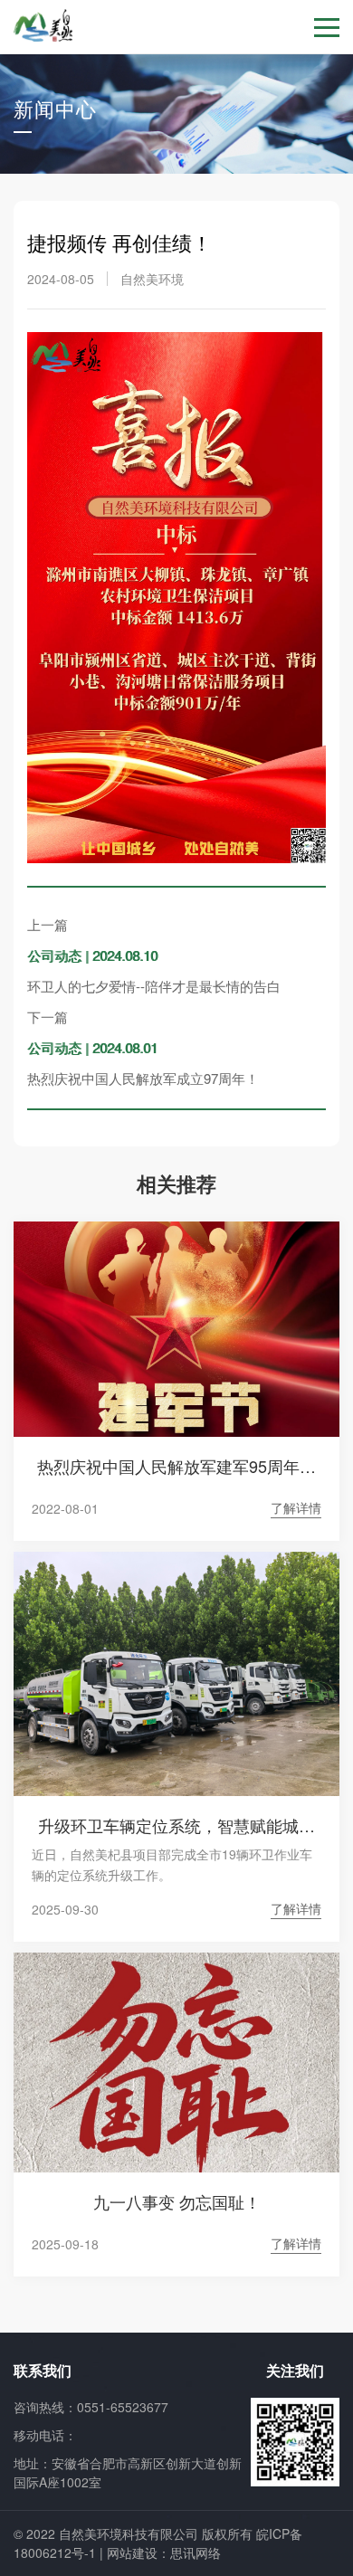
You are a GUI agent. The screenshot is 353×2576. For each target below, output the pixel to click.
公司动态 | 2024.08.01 (92, 1047)
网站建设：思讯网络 (164, 2552)
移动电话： (45, 2435)
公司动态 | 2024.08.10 (92, 955)
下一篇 (48, 1017)
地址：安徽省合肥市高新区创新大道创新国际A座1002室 (128, 2472)
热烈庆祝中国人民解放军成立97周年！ (143, 1078)
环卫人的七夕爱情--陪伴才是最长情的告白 (154, 986)
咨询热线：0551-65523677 (91, 2407)
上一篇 (48, 924)
